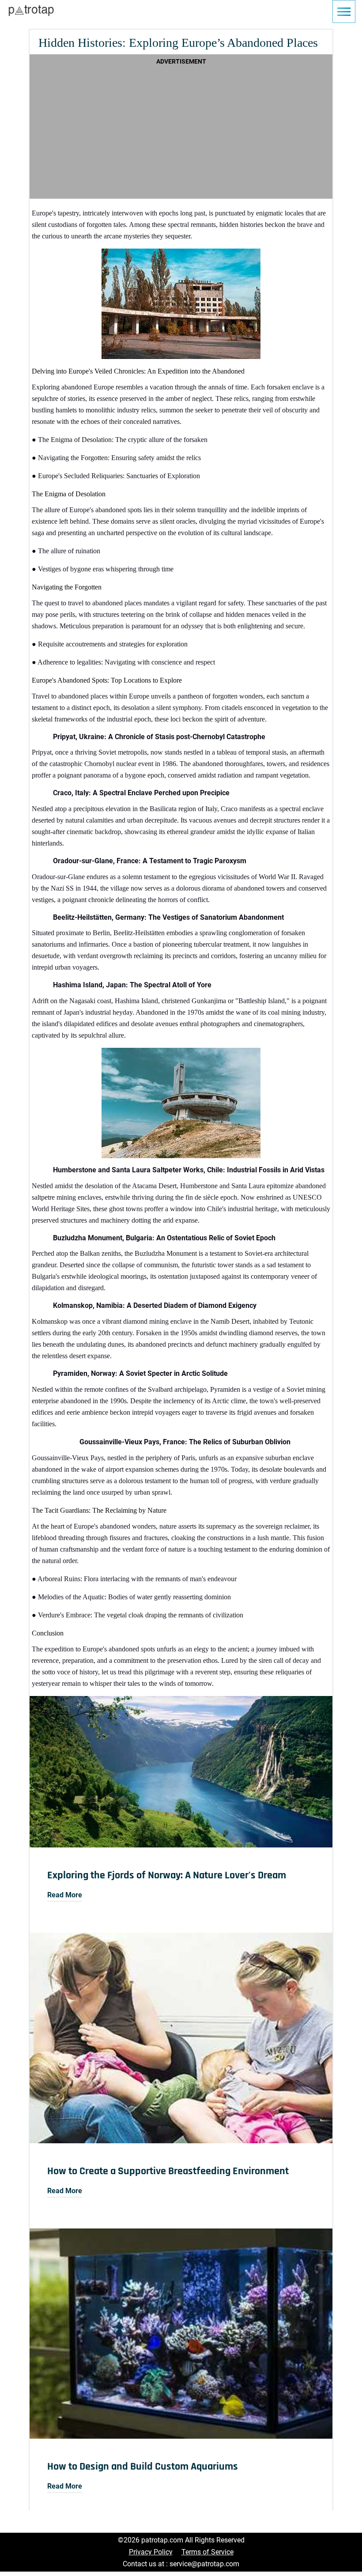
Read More (65, 1895)
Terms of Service (207, 2552)
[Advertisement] (181, 130)
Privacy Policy (151, 2552)
